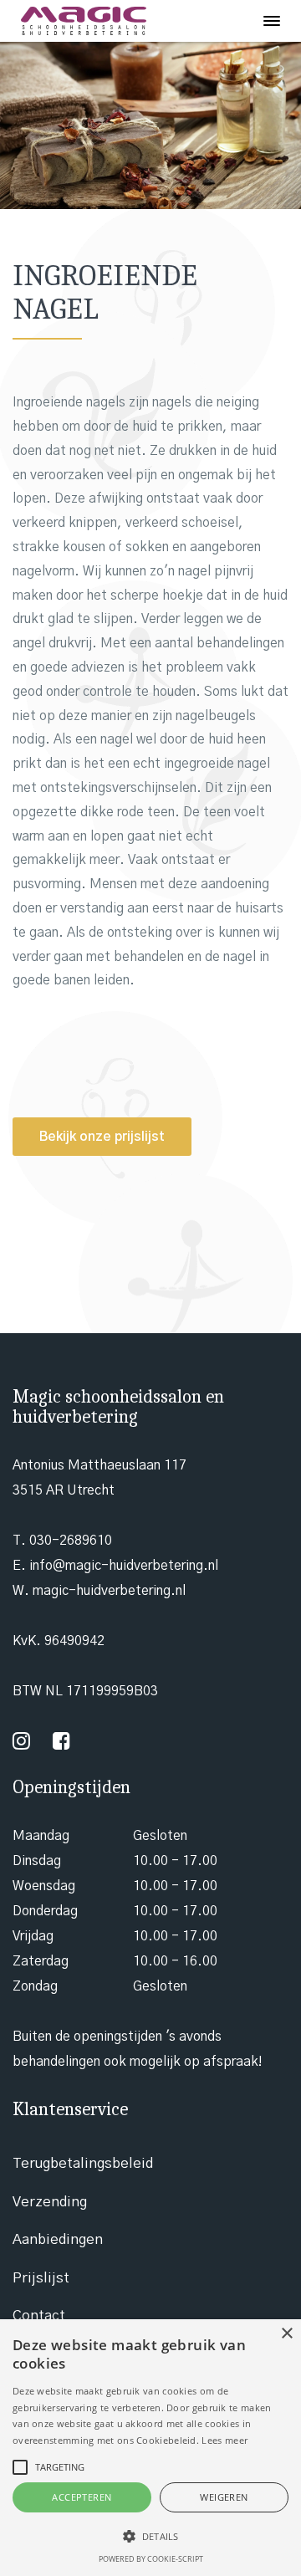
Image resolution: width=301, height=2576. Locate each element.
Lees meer (224, 2440)
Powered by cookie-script (151, 2559)
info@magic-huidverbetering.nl (124, 1566)
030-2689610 (71, 1541)
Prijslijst (41, 2278)
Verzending (50, 2202)
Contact (39, 2315)
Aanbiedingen (58, 2239)
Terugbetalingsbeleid (83, 2163)
